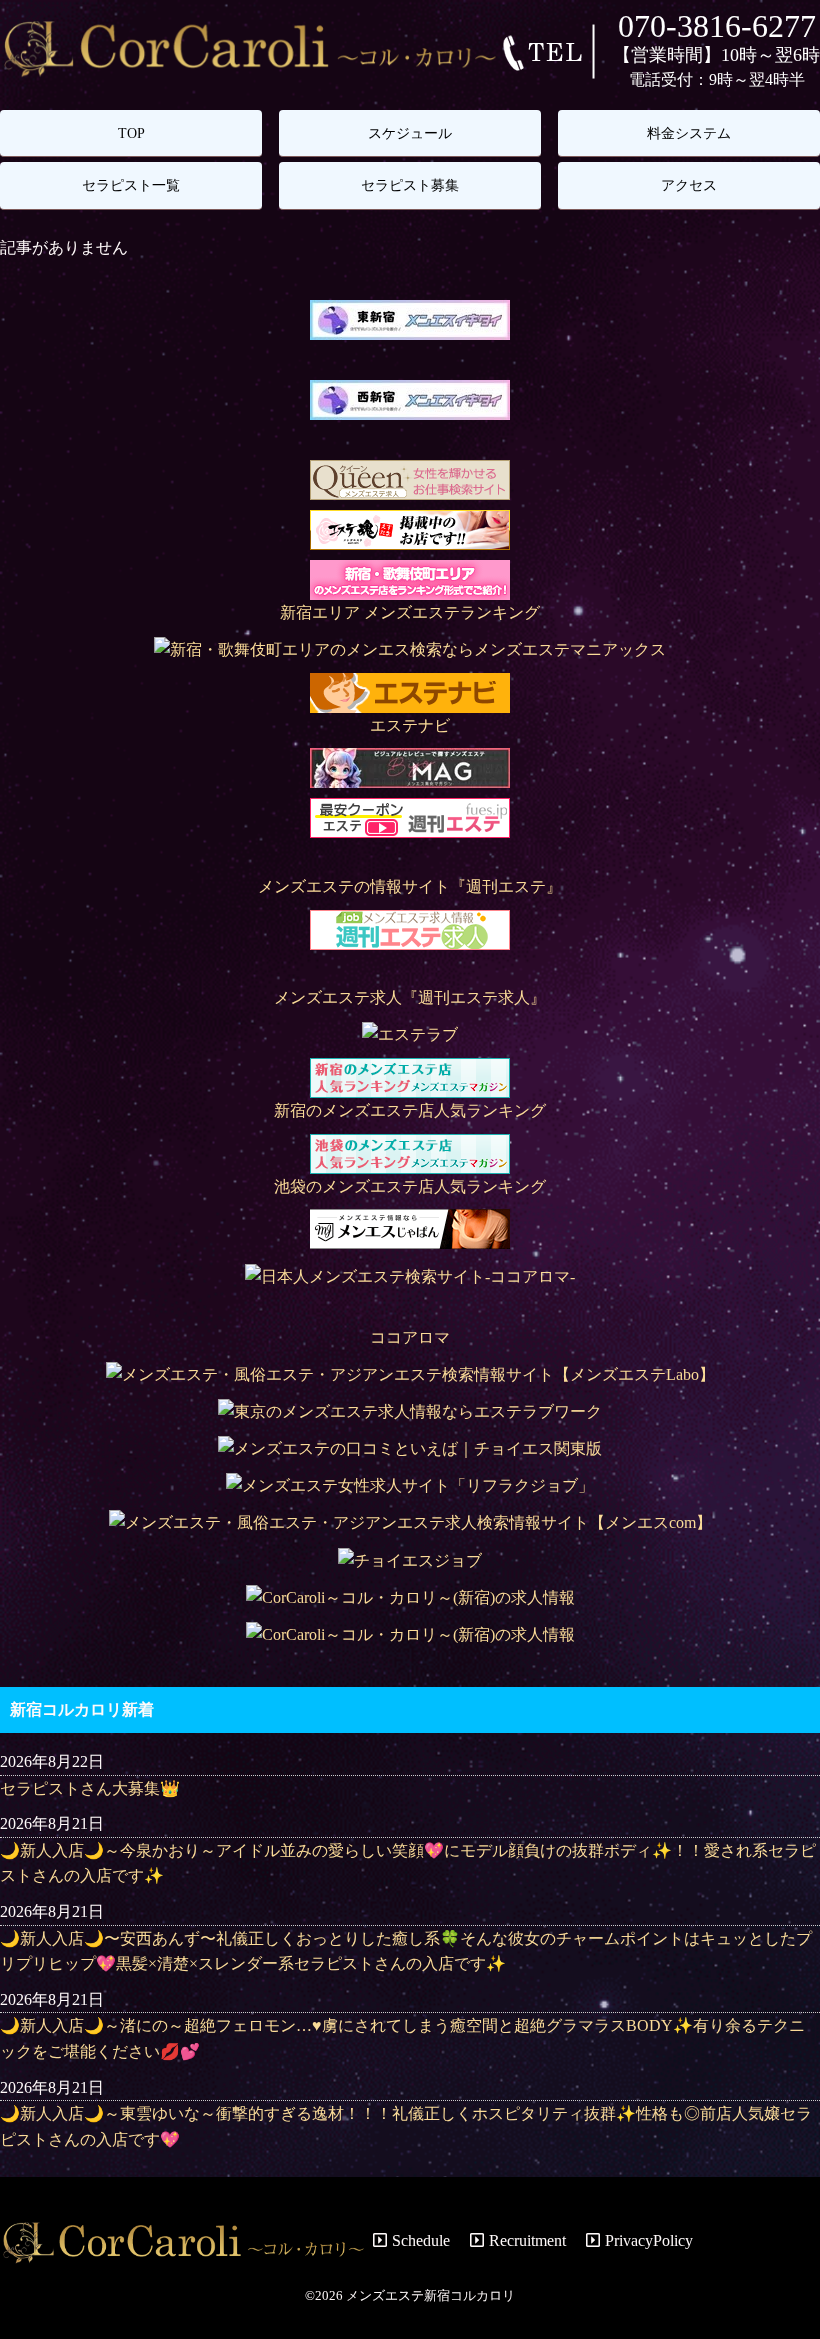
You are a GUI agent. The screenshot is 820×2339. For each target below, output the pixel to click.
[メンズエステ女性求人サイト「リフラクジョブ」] (410, 1485)
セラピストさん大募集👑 (90, 1788)
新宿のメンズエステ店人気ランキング (410, 1110)
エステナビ (410, 725)
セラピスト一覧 (131, 185)
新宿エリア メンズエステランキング (410, 612)
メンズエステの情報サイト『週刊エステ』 (410, 886)
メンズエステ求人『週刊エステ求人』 (410, 997)
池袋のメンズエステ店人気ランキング (410, 1186)
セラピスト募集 (410, 185)
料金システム (689, 133)
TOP (131, 133)
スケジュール (410, 133)
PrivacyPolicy (649, 2240)
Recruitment (527, 2240)
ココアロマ (410, 1337)
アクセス (689, 185)
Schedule (421, 2240)
